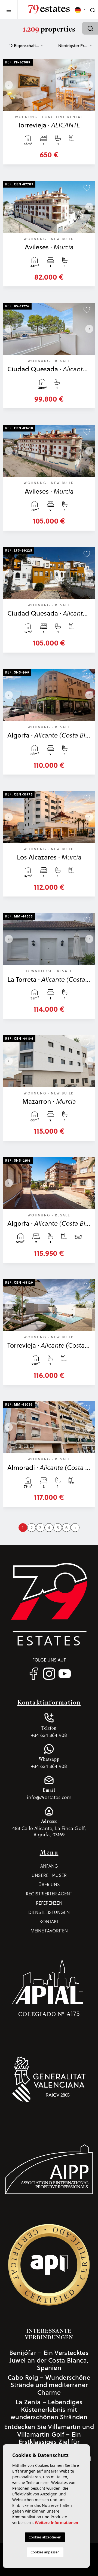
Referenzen (49, 1903)
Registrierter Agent (49, 1894)
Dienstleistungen (49, 1912)
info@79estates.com (49, 1794)
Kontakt (49, 1921)
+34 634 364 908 (49, 1732)
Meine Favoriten (49, 1931)
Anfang (49, 1866)
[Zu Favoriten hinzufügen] (87, 65)
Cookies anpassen (45, 2552)
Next (89, 85)
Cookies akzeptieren (45, 2537)
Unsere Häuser (49, 1875)
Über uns (49, 1884)
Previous (9, 85)
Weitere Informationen (56, 2523)
